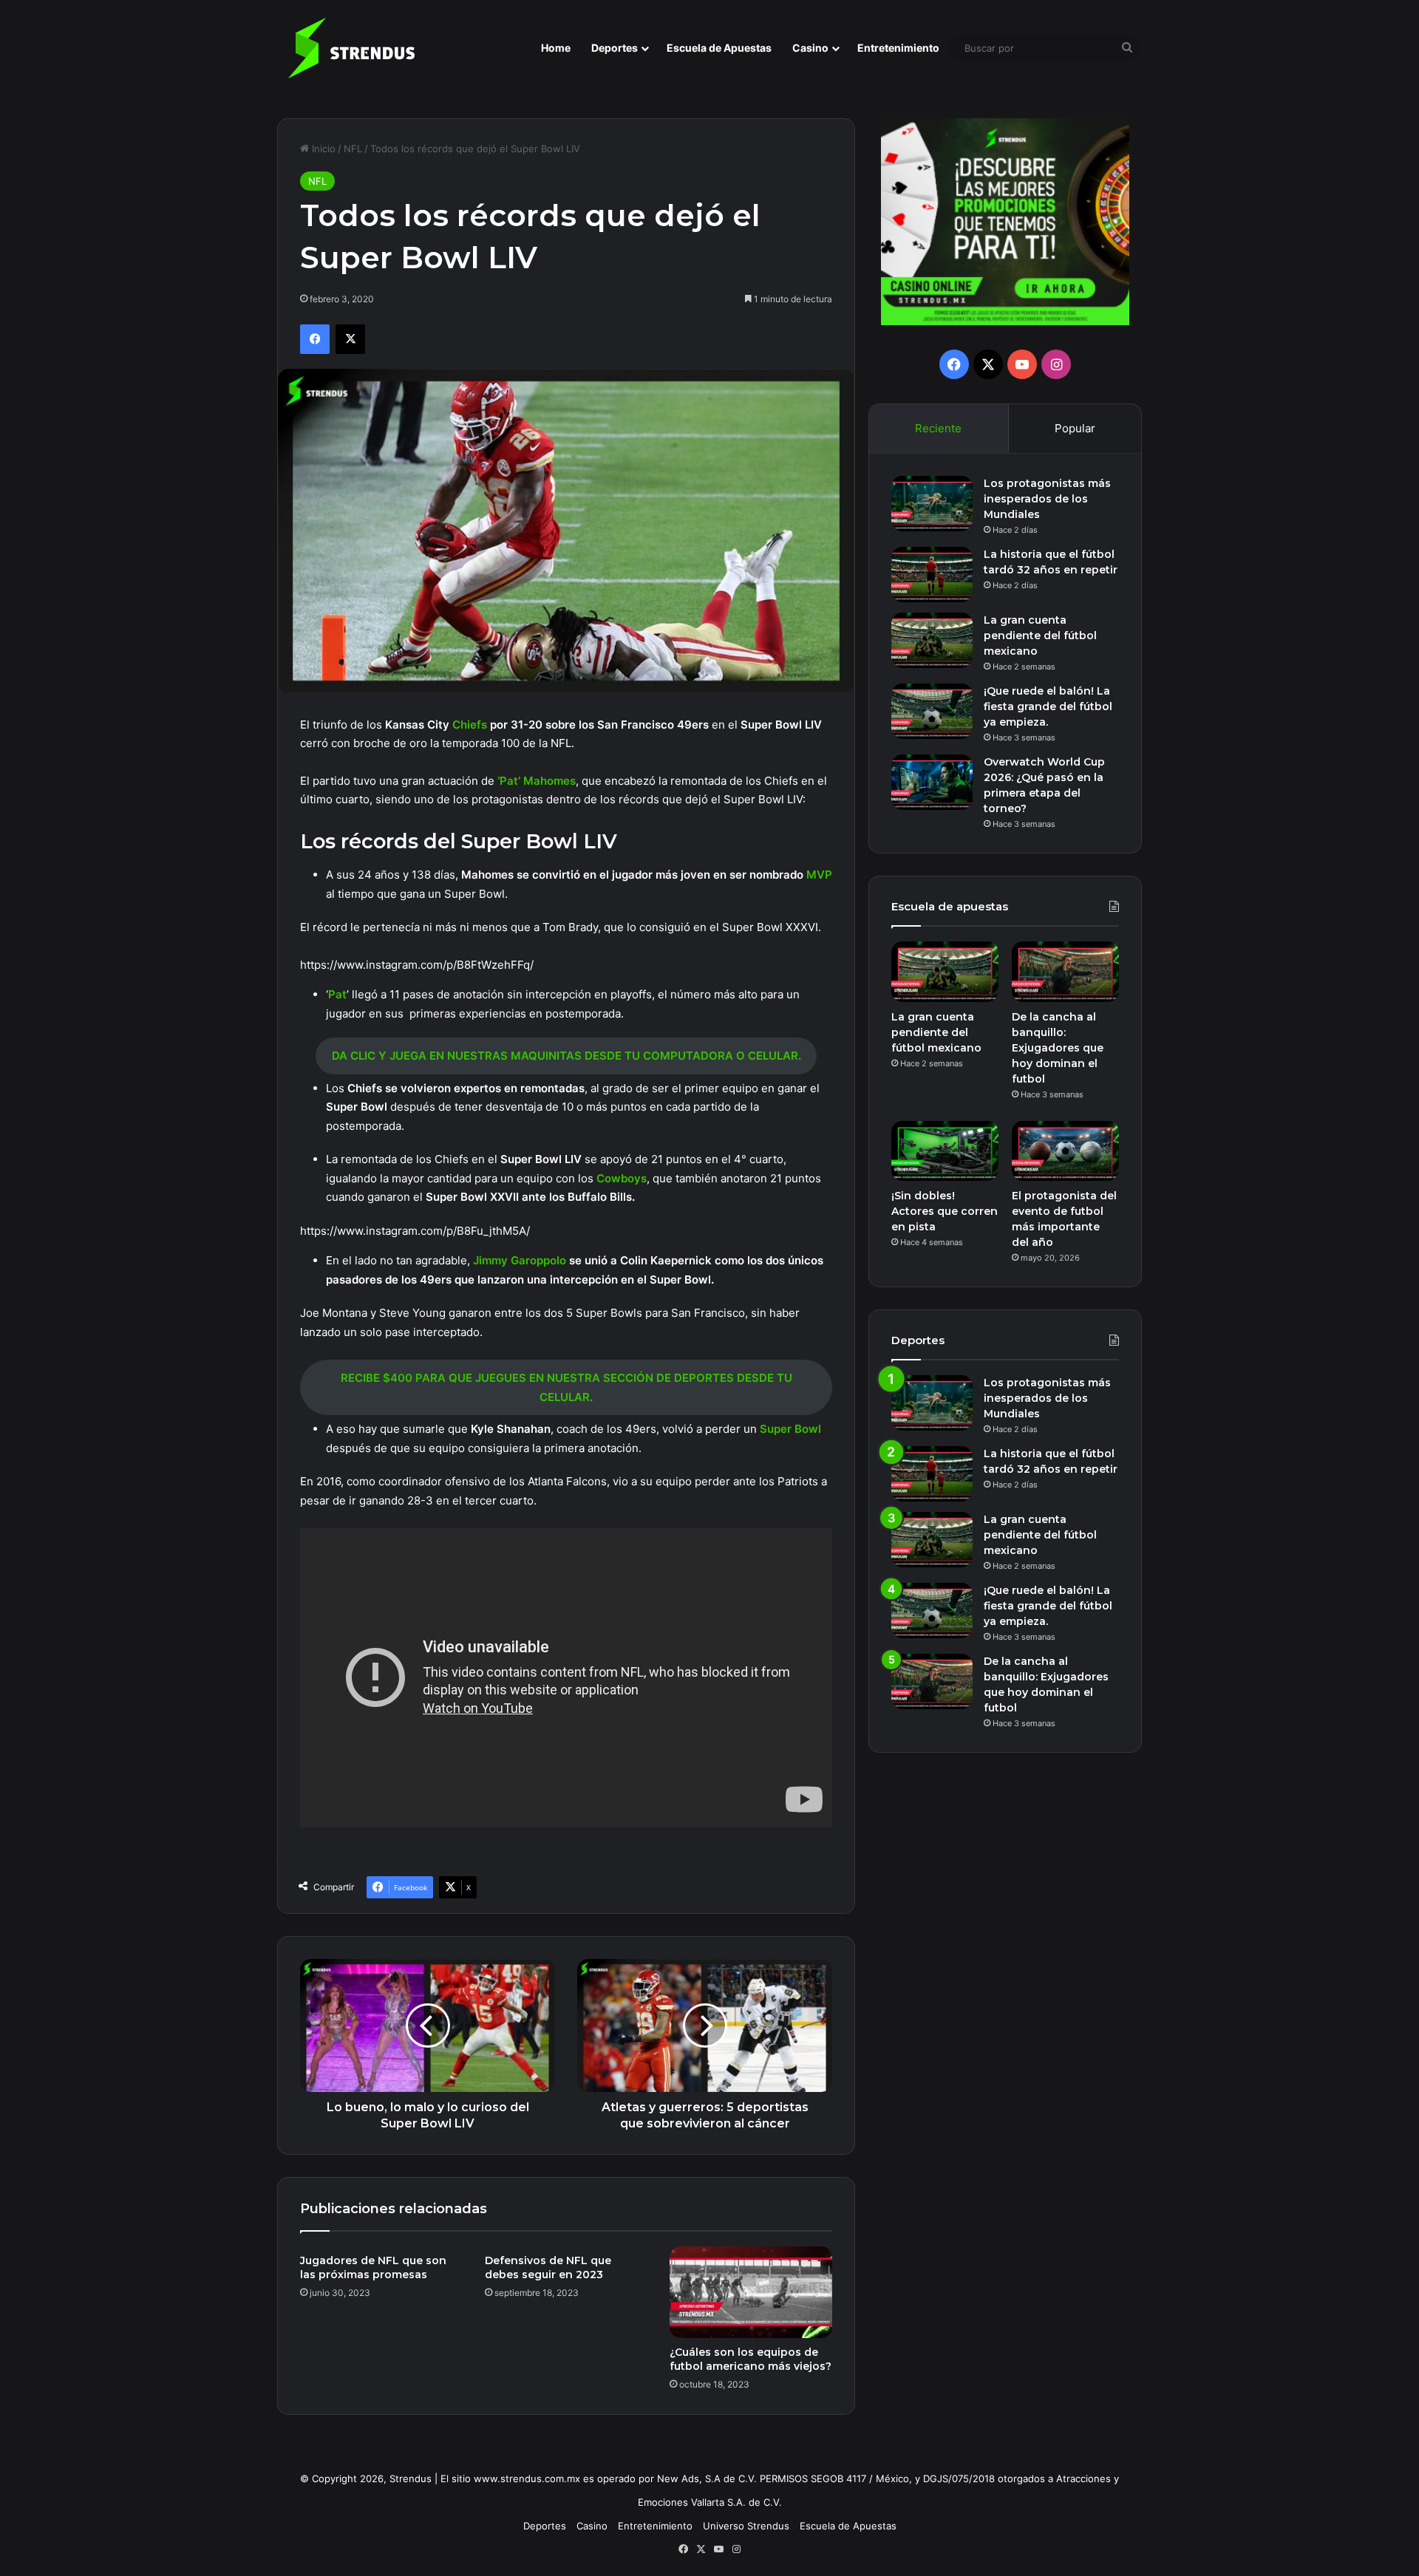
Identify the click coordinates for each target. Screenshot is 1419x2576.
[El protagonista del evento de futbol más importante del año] (1065, 1151)
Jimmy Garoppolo (520, 1260)
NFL (353, 149)
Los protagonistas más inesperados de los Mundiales (1047, 499)
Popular (1075, 428)
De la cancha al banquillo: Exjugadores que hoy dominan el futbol (1058, 1048)
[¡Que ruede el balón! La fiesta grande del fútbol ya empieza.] (932, 711)
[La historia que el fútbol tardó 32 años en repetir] (932, 575)
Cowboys (622, 1178)
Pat (337, 994)
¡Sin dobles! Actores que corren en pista (945, 1211)
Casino (810, 48)
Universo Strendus (746, 2526)
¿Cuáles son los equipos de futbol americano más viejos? (751, 2359)
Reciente (938, 428)
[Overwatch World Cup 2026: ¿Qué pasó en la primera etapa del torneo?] (932, 782)
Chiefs (471, 725)
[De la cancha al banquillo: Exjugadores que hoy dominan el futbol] (1065, 972)
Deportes (615, 48)
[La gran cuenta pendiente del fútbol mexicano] (932, 640)
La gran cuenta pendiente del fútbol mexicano (1040, 636)
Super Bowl (790, 1429)
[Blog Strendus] (351, 48)
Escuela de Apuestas (719, 48)
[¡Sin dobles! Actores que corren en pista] (945, 1151)
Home (556, 48)
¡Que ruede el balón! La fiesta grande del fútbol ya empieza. (1048, 706)
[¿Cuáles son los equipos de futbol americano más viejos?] (751, 2292)
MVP (819, 875)
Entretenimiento (898, 48)
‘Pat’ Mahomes (537, 781)
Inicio (322, 149)
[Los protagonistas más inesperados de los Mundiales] (932, 504)
